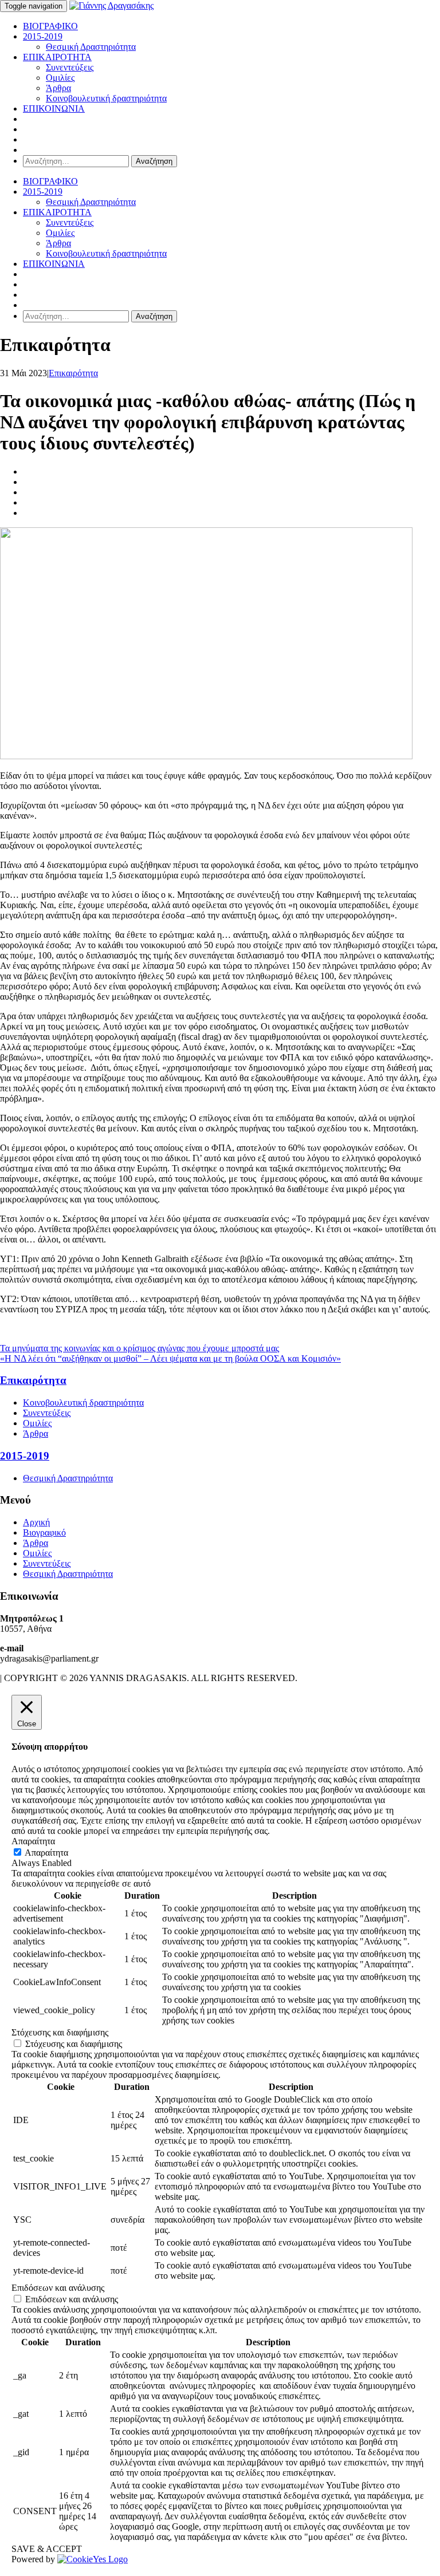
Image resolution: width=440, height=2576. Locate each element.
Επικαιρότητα (73, 373)
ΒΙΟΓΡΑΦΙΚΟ (50, 26)
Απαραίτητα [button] (33, 1841)
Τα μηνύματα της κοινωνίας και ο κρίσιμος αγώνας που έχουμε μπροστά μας (140, 1348)
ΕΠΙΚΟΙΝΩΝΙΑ (54, 109)
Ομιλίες (60, 78)
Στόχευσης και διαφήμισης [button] (60, 2032)
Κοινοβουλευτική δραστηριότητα (106, 98)
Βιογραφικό (44, 1532)
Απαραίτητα (46, 1853)
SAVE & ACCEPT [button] (47, 2549)
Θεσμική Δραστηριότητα (91, 47)
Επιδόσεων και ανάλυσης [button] (58, 2288)
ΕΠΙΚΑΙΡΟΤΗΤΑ (57, 57)
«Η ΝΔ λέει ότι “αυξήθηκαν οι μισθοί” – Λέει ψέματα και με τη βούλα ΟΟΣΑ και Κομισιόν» (170, 1358)
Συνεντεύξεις (70, 67)
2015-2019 (43, 36)
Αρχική (36, 1522)
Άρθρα (58, 88)
